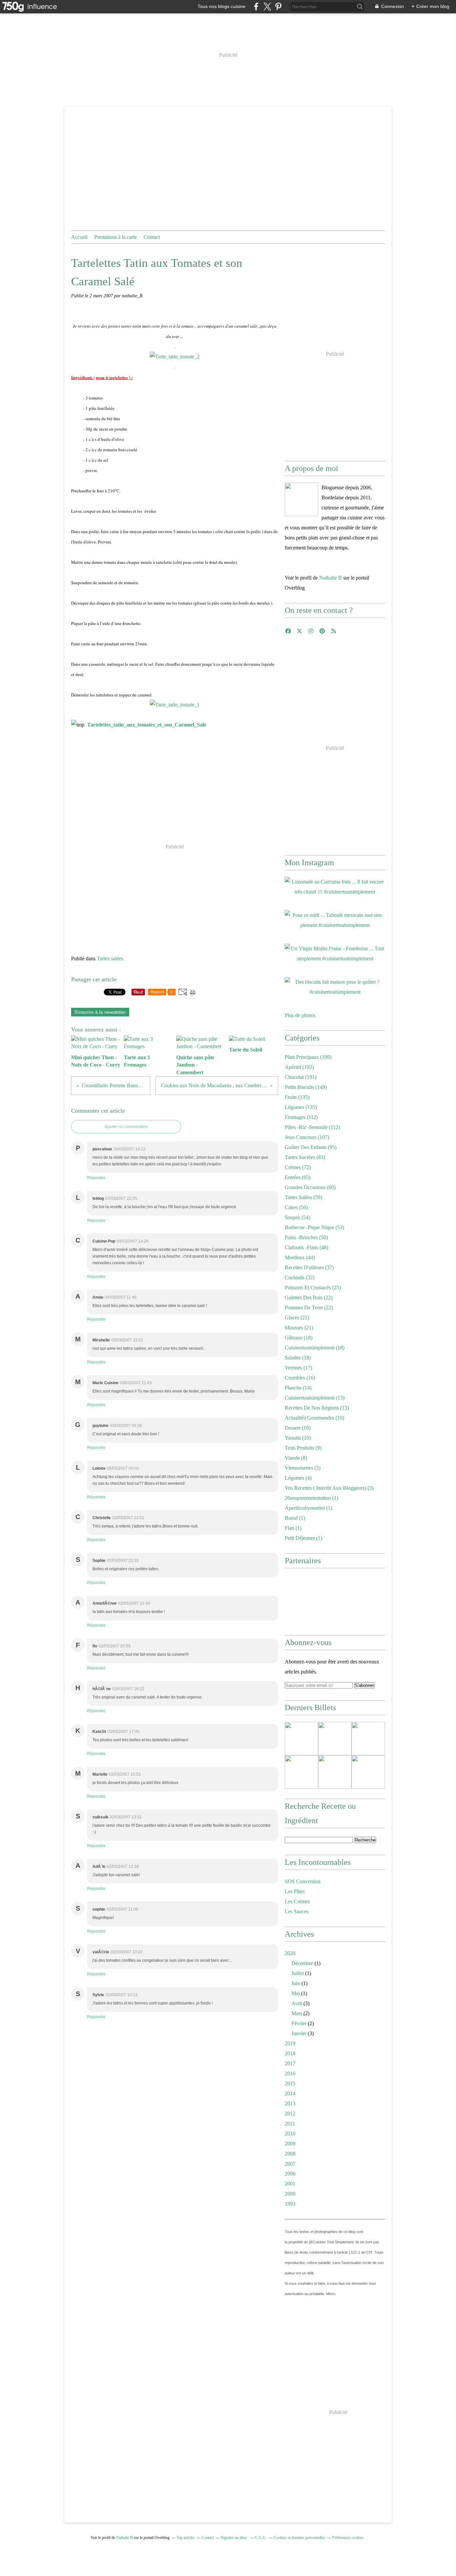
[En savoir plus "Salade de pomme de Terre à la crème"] (368, 1739)
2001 (290, 2184)
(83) (305, 1157)
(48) (306, 1247)
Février (299, 2023)
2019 (290, 2043)
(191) (301, 1077)
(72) (298, 1167)
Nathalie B (330, 578)
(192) (299, 1067)
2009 (290, 2144)
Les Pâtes (295, 1891)
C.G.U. (261, 2538)
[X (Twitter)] (267, 7)
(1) (311, 1498)
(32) (300, 1277)
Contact (152, 237)
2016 (290, 2073)
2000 (290, 2194)
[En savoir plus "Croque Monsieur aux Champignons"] (301, 1772)
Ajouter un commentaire (126, 1127)
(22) (309, 1298)
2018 (290, 2053)
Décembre (302, 1963)
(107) (307, 1137)
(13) (315, 1398)
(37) (309, 1267)
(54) (297, 1217)
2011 (290, 2124)
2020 (290, 1953)
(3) (329, 1488)
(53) (314, 1227)
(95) (311, 1147)
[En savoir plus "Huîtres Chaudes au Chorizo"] (301, 1739)
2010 (290, 2134)
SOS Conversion (303, 1881)
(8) (296, 1458)
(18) (299, 1338)
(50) (306, 1237)
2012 (290, 2114)
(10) (314, 1418)
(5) (303, 1468)
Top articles (186, 2538)
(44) (300, 1257)
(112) (301, 1117)
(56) (296, 1207)
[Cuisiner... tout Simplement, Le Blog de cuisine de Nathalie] (301, 499)
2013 (290, 2104)
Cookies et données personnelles (299, 2538)
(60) (310, 1187)
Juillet (298, 1973)
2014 (290, 2094)
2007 (290, 2164)
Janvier (299, 2033)
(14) (298, 1388)
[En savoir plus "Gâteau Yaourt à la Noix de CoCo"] (368, 1772)
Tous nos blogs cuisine (221, 6)
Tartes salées (110, 958)
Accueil (79, 237)
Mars (297, 2013)
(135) (297, 1097)
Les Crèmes (297, 1901)
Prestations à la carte (116, 237)
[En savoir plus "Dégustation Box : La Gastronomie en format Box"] (335, 1772)
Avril (297, 2003)
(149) (306, 1087)
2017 (290, 2063)
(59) (303, 1197)
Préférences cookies (348, 2538)
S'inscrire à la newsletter (100, 1012)
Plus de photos (300, 1015)
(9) (303, 1448)
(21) (297, 1318)
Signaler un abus (234, 2538)
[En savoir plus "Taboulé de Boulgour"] (335, 1739)
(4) (298, 1478)
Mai (296, 1993)
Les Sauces (297, 1911)
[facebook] (256, 7)
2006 (290, 2174)
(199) (308, 1057)
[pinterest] (278, 7)
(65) (298, 1177)
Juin (296, 1983)
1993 (290, 2204)
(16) (300, 1378)
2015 (290, 2083)
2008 (290, 2154)
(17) (298, 1368)
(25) (313, 1287)
